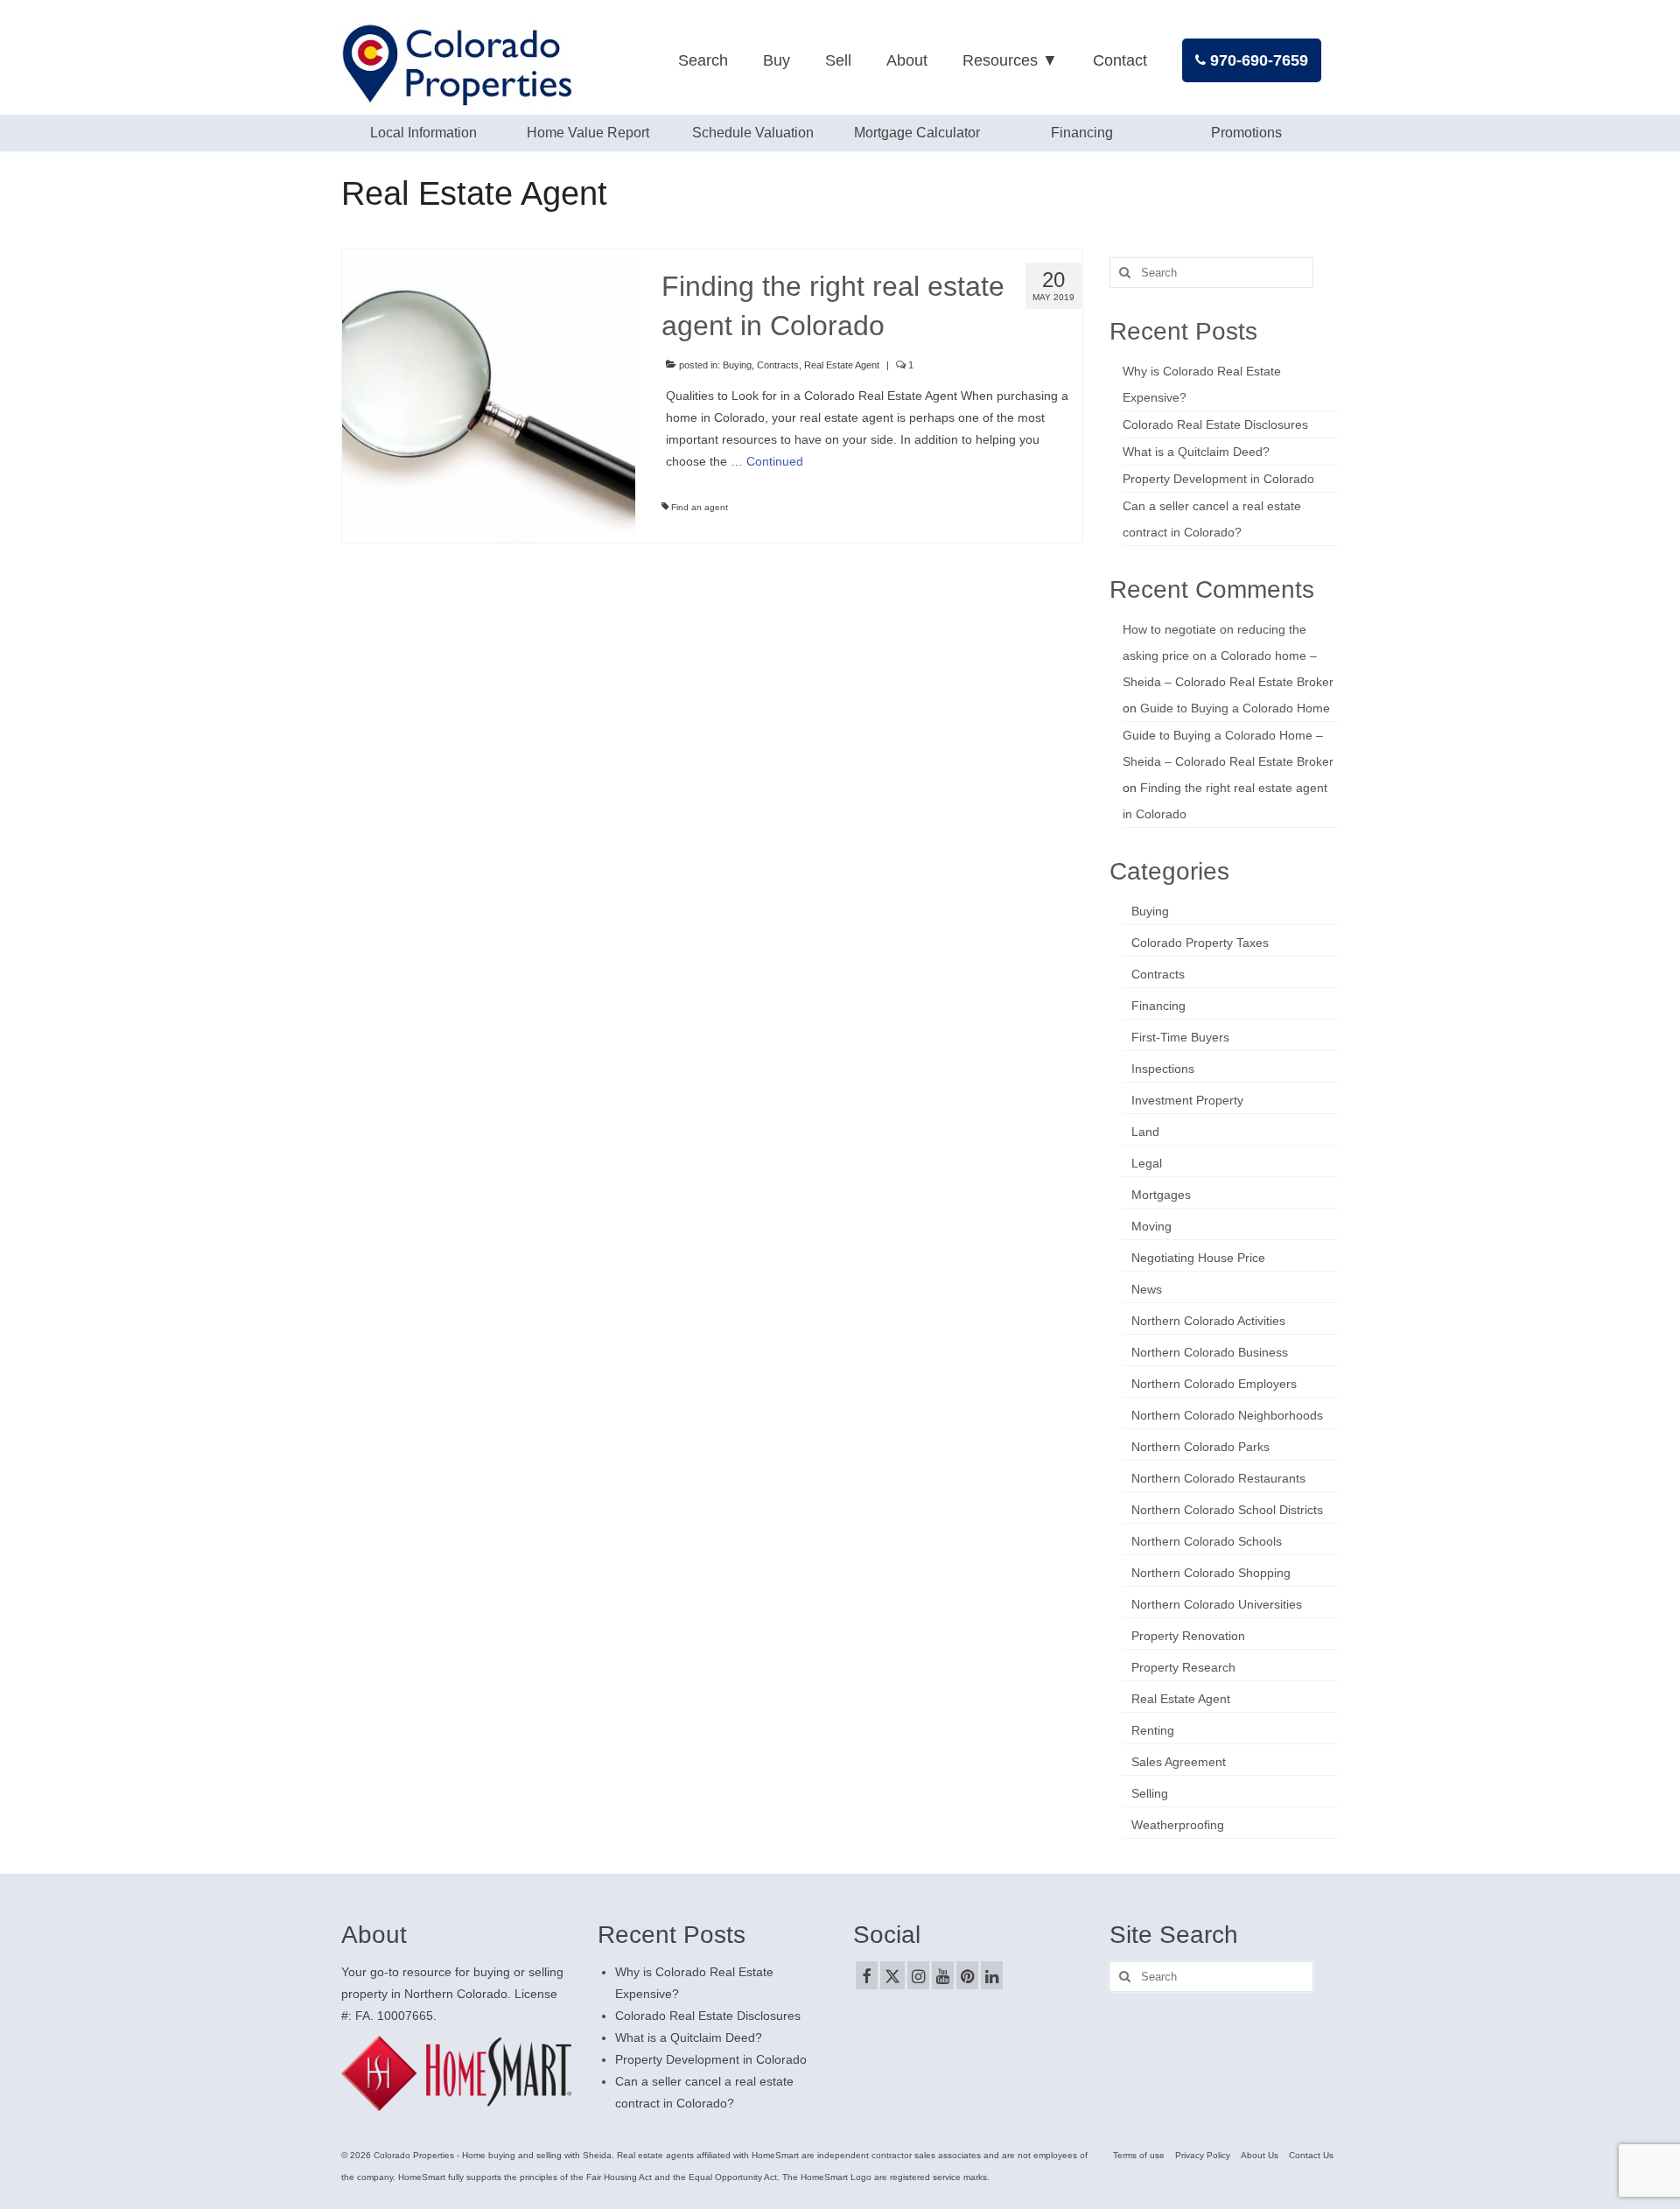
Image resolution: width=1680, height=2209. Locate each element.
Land (1145, 1132)
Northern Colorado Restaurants (1218, 1478)
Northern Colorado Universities (1217, 1604)
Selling (1150, 1793)
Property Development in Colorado (1218, 479)
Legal (1147, 1163)
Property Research (1183, 1667)
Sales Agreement (1179, 1762)
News (1147, 1289)
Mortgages (1161, 1195)
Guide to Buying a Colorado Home (1235, 708)
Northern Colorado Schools (1207, 1541)
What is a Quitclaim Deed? (1196, 452)
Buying (737, 365)
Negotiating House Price (1198, 1258)
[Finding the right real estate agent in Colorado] (489, 395)
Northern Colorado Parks (1200, 1447)
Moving (1151, 1226)
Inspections (1163, 1069)
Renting (1153, 1730)
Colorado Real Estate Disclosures (1215, 424)
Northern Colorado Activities (1208, 1321)
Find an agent (700, 507)
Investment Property (1187, 1100)
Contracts (778, 365)
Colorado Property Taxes (1200, 943)
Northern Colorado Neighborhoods (1227, 1415)
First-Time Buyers (1180, 1037)
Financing (1158, 1006)
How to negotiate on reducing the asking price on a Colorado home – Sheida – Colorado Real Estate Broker (1228, 656)
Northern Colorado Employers (1214, 1384)
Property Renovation (1188, 1636)
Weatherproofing (1178, 1825)
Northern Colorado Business (1210, 1352)
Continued (775, 461)
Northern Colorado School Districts (1227, 1510)
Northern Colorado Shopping (1211, 1573)
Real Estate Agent (842, 365)
